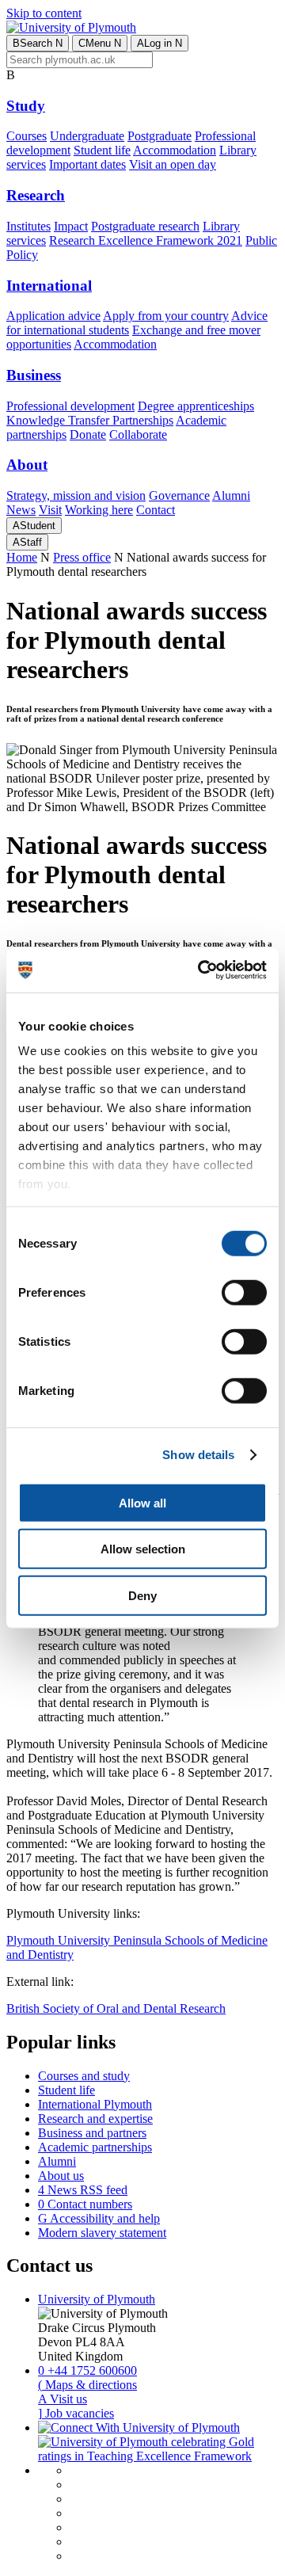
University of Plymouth (97, 2299)
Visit (50, 510)
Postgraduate (160, 136)
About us (61, 2176)
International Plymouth (95, 2104)
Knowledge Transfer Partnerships (90, 420)
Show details (198, 1455)
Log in (160, 43)
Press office (82, 557)
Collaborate (138, 434)
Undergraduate (87, 136)
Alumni (231, 495)
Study (26, 106)
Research (36, 195)
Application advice (53, 316)
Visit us (63, 2399)
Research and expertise (95, 2119)
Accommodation (175, 150)
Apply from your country (166, 316)
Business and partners (92, 2133)
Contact (156, 510)
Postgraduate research (145, 226)
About (27, 465)
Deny (142, 1595)
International (49, 286)
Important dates (87, 164)
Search (38, 43)
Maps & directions (87, 2385)
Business (34, 375)
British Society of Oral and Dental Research (116, 2008)
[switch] (244, 1292)
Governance (179, 495)
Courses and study (84, 2076)
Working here (99, 510)
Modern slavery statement (102, 2233)
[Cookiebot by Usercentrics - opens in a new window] (201, 970)
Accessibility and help (99, 2218)
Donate (88, 434)
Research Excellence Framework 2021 (146, 240)
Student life (102, 150)
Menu (100, 43)
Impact (71, 226)
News (21, 510)
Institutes (28, 226)
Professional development (70, 406)
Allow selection (143, 1549)
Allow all (142, 1502)
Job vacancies (76, 2413)
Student (34, 526)
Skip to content (44, 13)
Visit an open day (173, 164)
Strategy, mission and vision (76, 495)
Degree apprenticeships (196, 406)
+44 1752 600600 (87, 2370)
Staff (27, 542)
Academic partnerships (95, 2147)
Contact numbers (85, 2204)
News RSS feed (83, 2190)
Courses (27, 136)
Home (22, 557)
